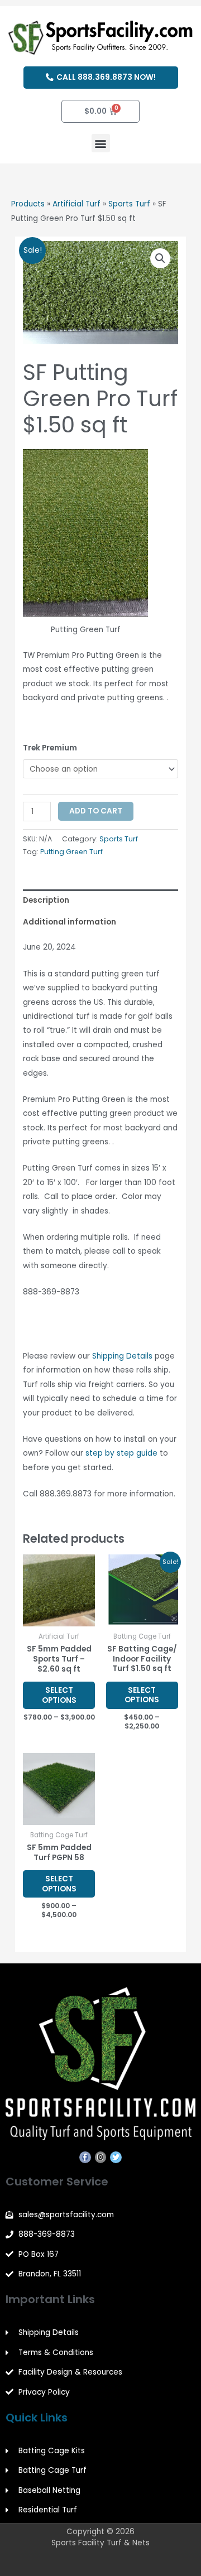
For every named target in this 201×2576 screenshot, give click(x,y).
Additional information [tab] (70, 922)
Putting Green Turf (71, 852)
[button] (101, 143)
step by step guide (121, 1453)
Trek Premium (50, 748)
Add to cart (96, 811)
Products (28, 204)
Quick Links (37, 2418)
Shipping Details (122, 1356)
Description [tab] (46, 900)
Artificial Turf (76, 204)
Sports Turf (129, 204)
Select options (59, 1695)
